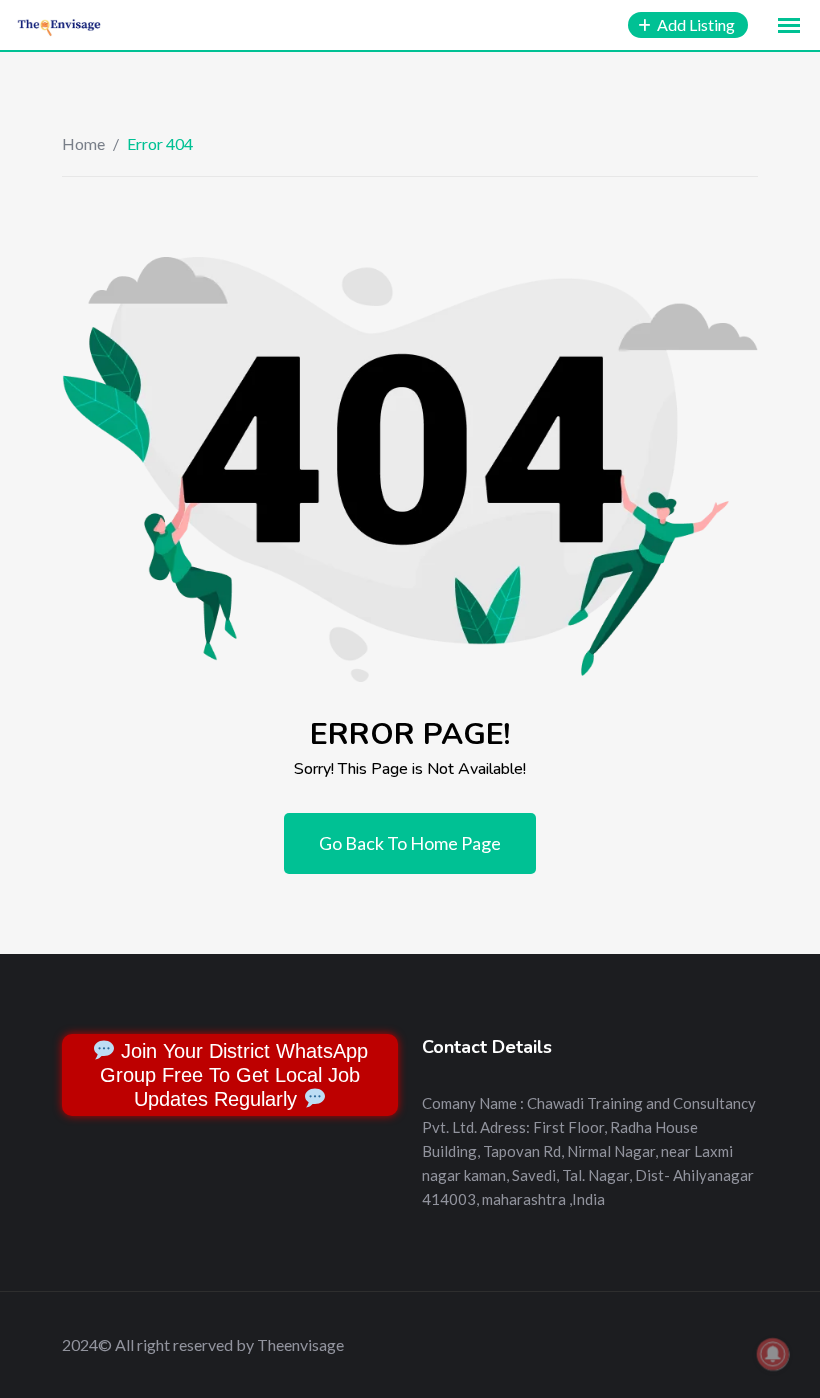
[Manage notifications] (773, 1354)
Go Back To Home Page (410, 843)
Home (83, 143)
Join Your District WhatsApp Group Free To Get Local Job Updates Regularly (234, 1075)
